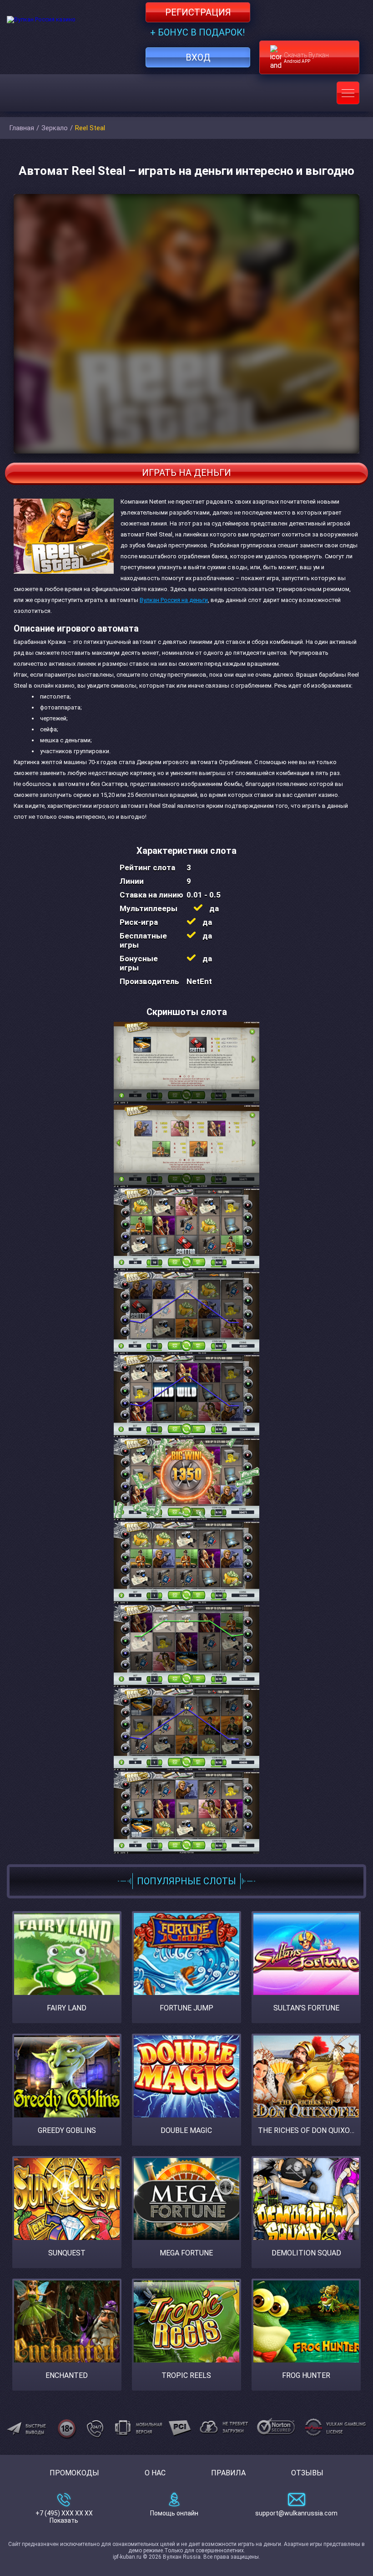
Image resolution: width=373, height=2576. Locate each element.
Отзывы (307, 2473)
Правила (228, 2473)
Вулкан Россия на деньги (174, 600)
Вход (198, 57)
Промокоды (74, 2473)
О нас (155, 2473)
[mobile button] (348, 93)
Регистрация (198, 12)
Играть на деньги (186, 473)
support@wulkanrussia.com (296, 2513)
